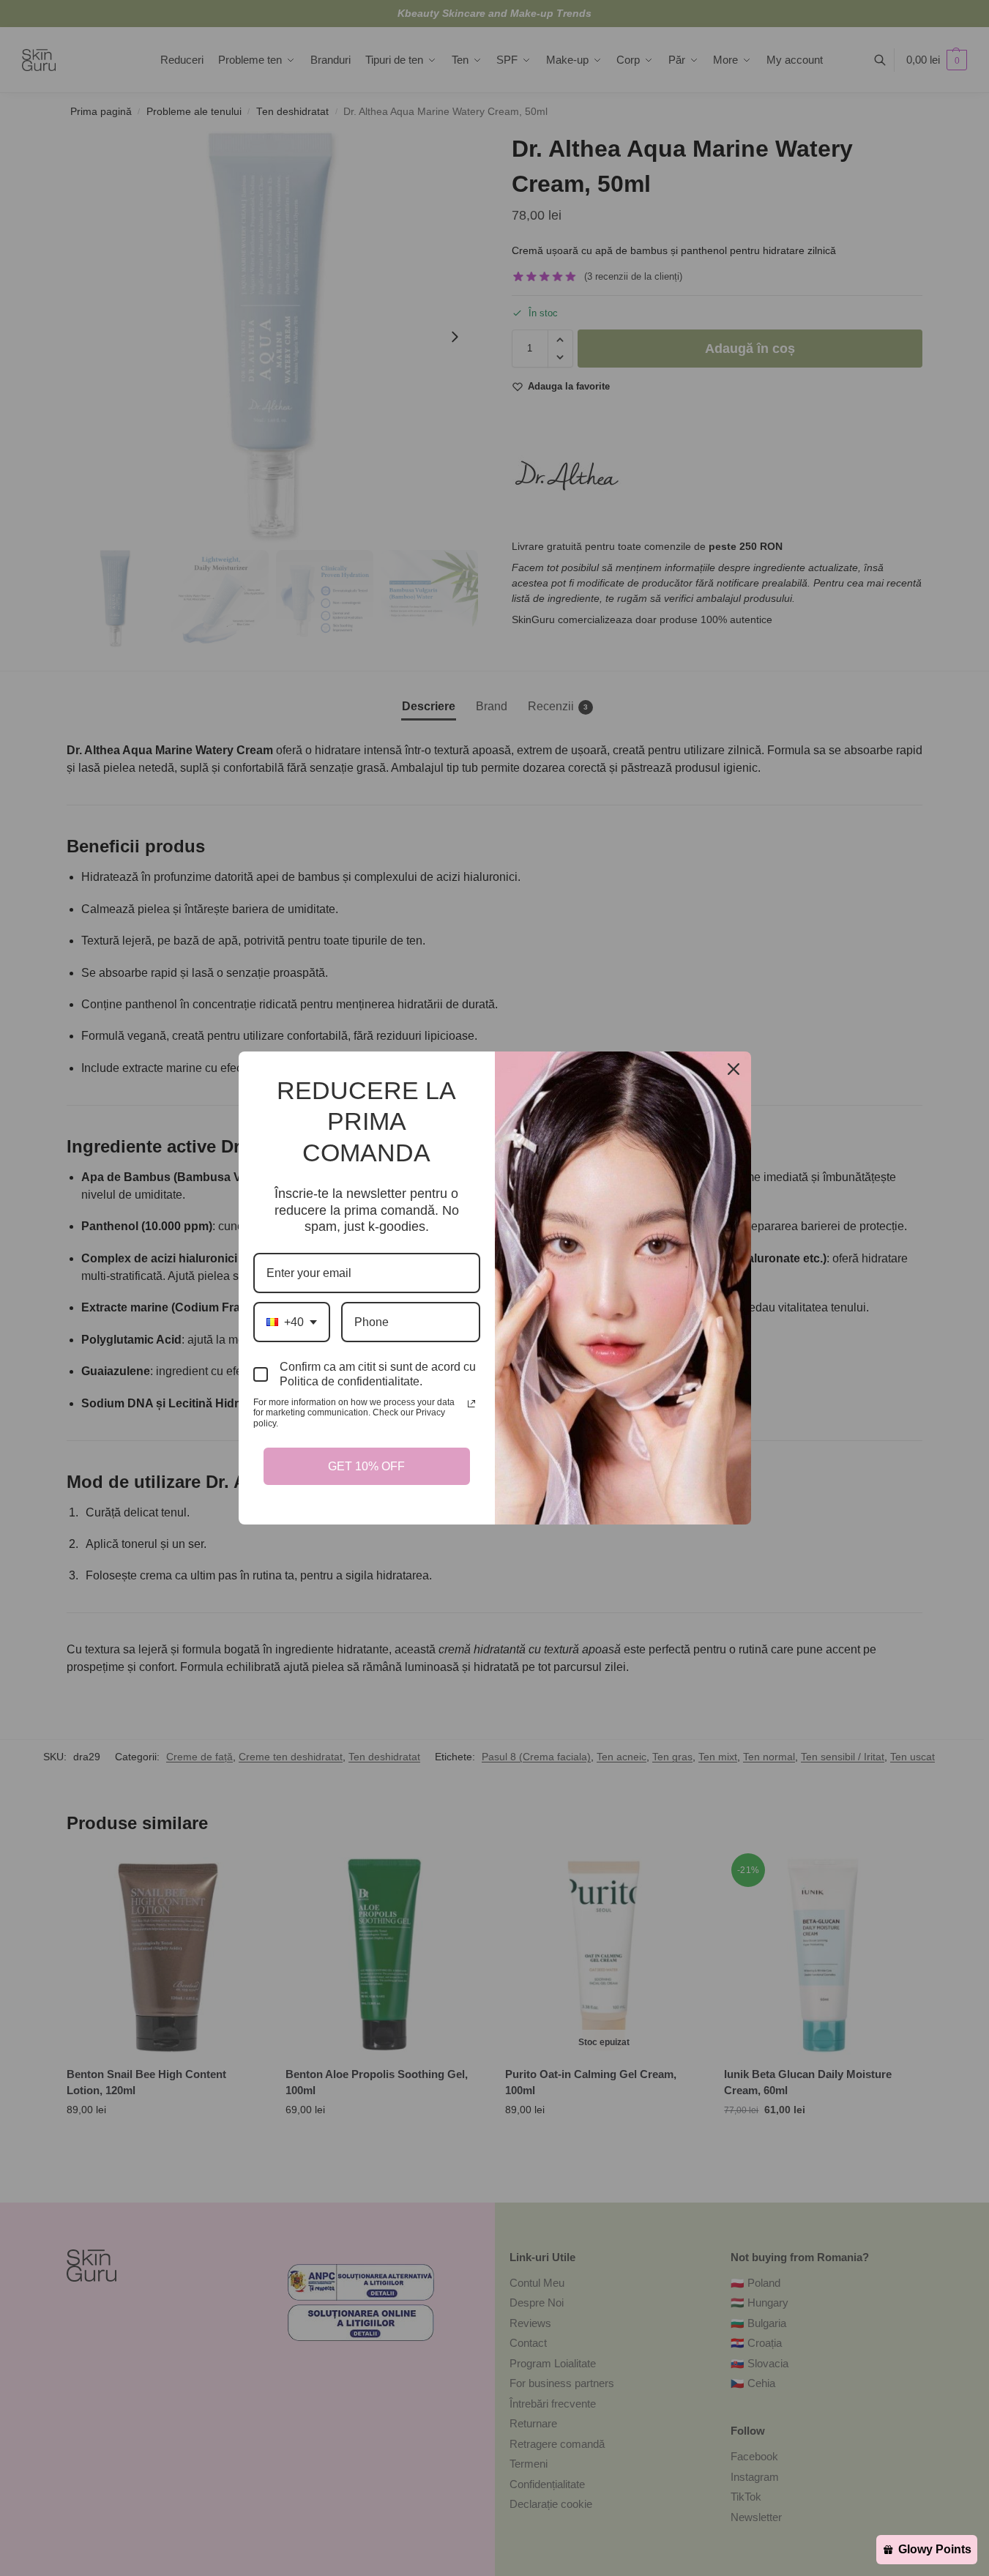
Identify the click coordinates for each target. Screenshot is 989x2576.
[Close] (734, 1074)
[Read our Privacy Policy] (471, 1409)
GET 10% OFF (367, 1461)
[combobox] (291, 1327)
